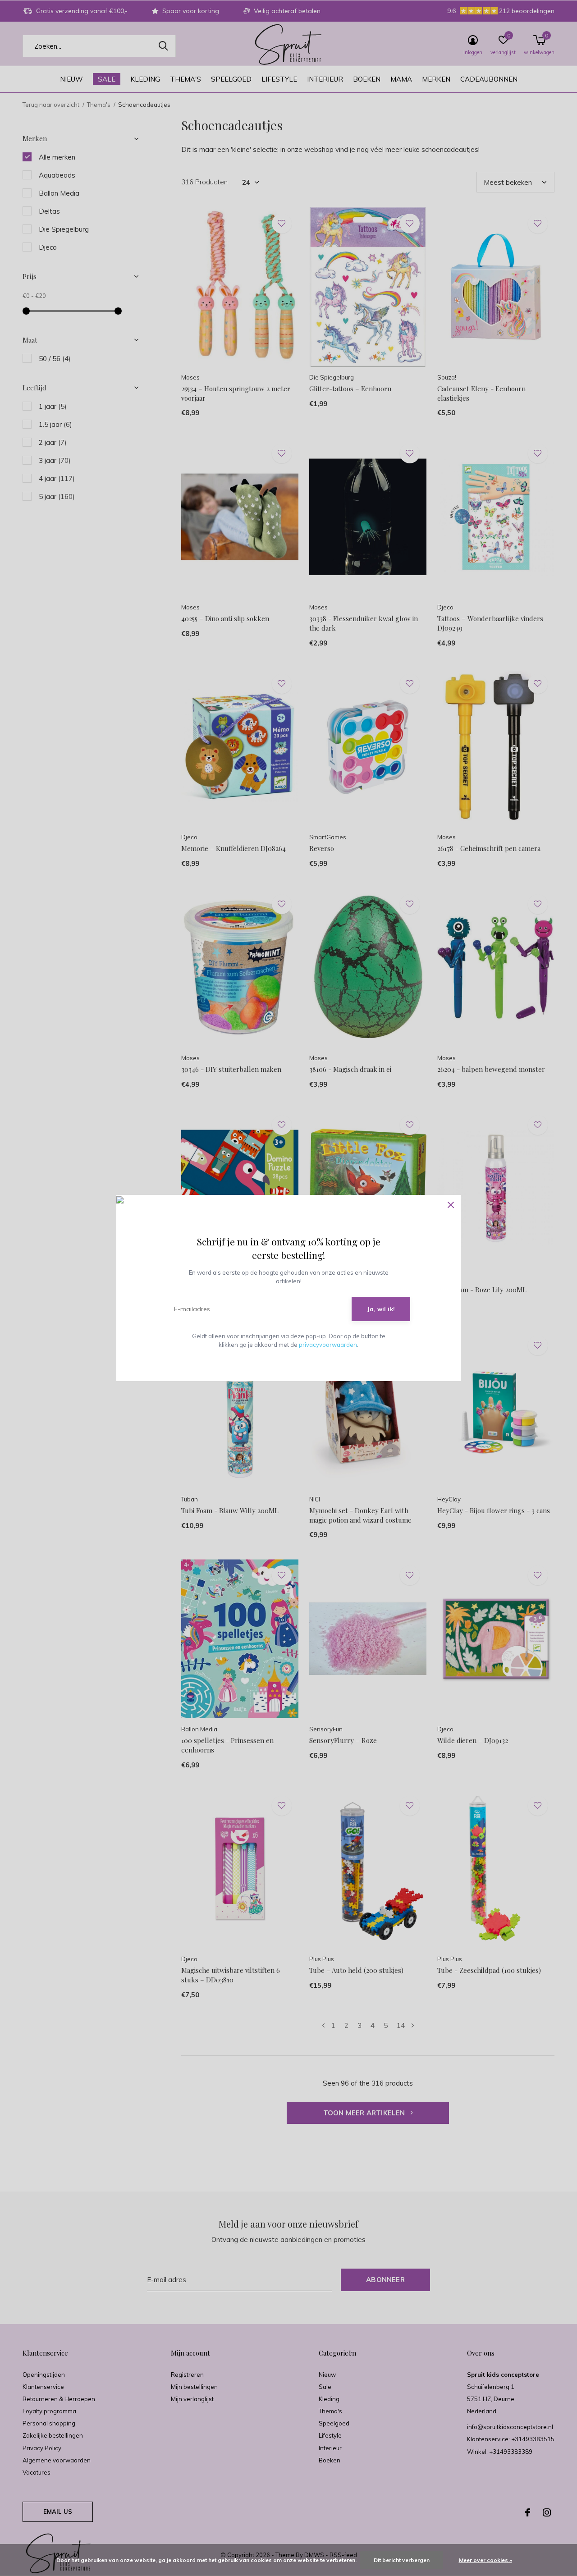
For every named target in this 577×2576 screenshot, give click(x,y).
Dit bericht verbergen (402, 2560)
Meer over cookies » (485, 2560)
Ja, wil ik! (381, 1309)
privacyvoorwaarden (328, 1345)
